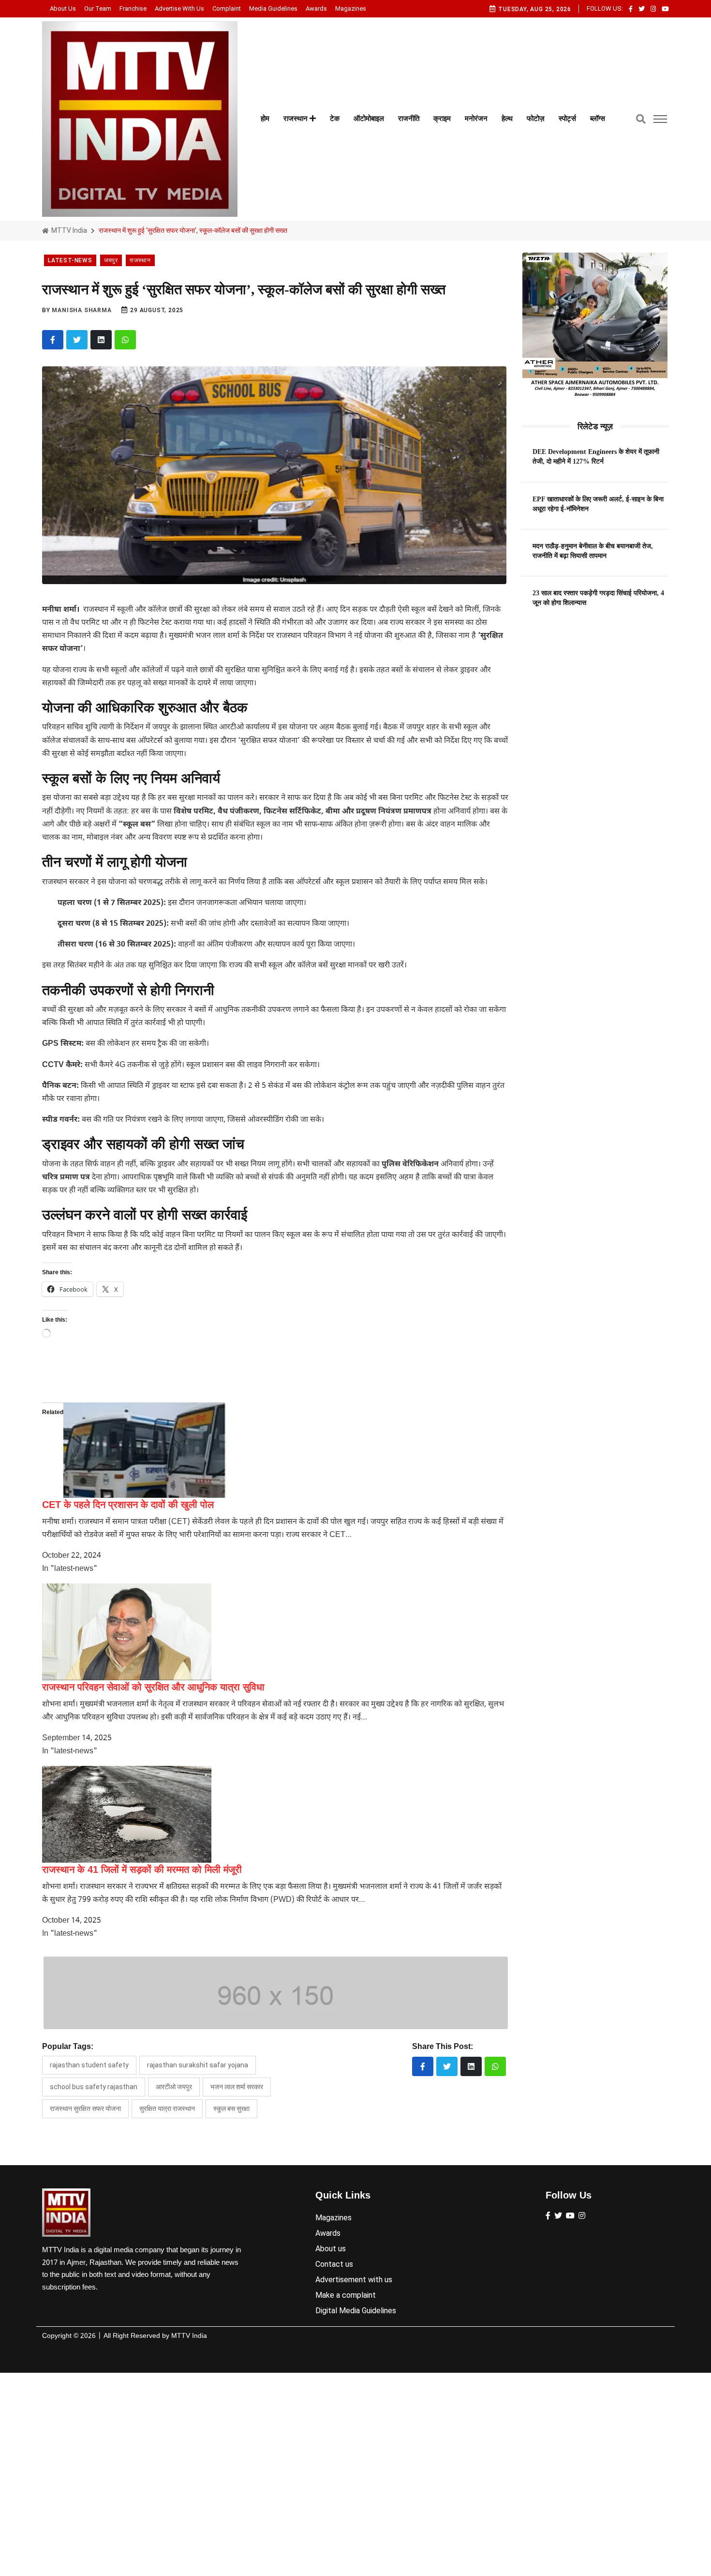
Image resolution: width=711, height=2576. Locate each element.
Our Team (98, 8)
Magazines (351, 8)
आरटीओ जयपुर (174, 2087)
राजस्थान (296, 119)
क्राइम (442, 119)
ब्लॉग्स (598, 119)
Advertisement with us (354, 2280)
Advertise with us (179, 8)
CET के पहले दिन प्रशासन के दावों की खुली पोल (128, 1505)
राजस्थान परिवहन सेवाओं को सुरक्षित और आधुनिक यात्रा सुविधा (153, 1687)
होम (265, 119)
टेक (335, 119)
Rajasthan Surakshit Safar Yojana (198, 2065)
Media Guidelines (273, 8)
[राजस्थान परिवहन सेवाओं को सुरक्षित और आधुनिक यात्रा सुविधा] (127, 1632)
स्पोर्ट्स (567, 119)
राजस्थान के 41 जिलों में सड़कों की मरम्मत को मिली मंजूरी (142, 1869)
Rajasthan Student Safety (89, 2065)
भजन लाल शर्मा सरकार (237, 2087)
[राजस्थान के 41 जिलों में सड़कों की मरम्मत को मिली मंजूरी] (127, 1814)
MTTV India (68, 230)
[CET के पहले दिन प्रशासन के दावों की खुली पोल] (148, 1450)
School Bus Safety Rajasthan (94, 2087)
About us (63, 8)
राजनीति (409, 119)
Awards (316, 8)
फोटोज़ (536, 119)
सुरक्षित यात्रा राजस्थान (167, 2109)
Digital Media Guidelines (356, 2311)
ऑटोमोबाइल (369, 119)
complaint (227, 8)
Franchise (133, 8)
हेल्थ (507, 119)
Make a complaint (346, 2295)
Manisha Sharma (81, 310)
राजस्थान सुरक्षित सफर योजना (85, 2109)
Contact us (334, 2264)
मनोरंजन (476, 119)
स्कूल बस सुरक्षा (231, 2109)
